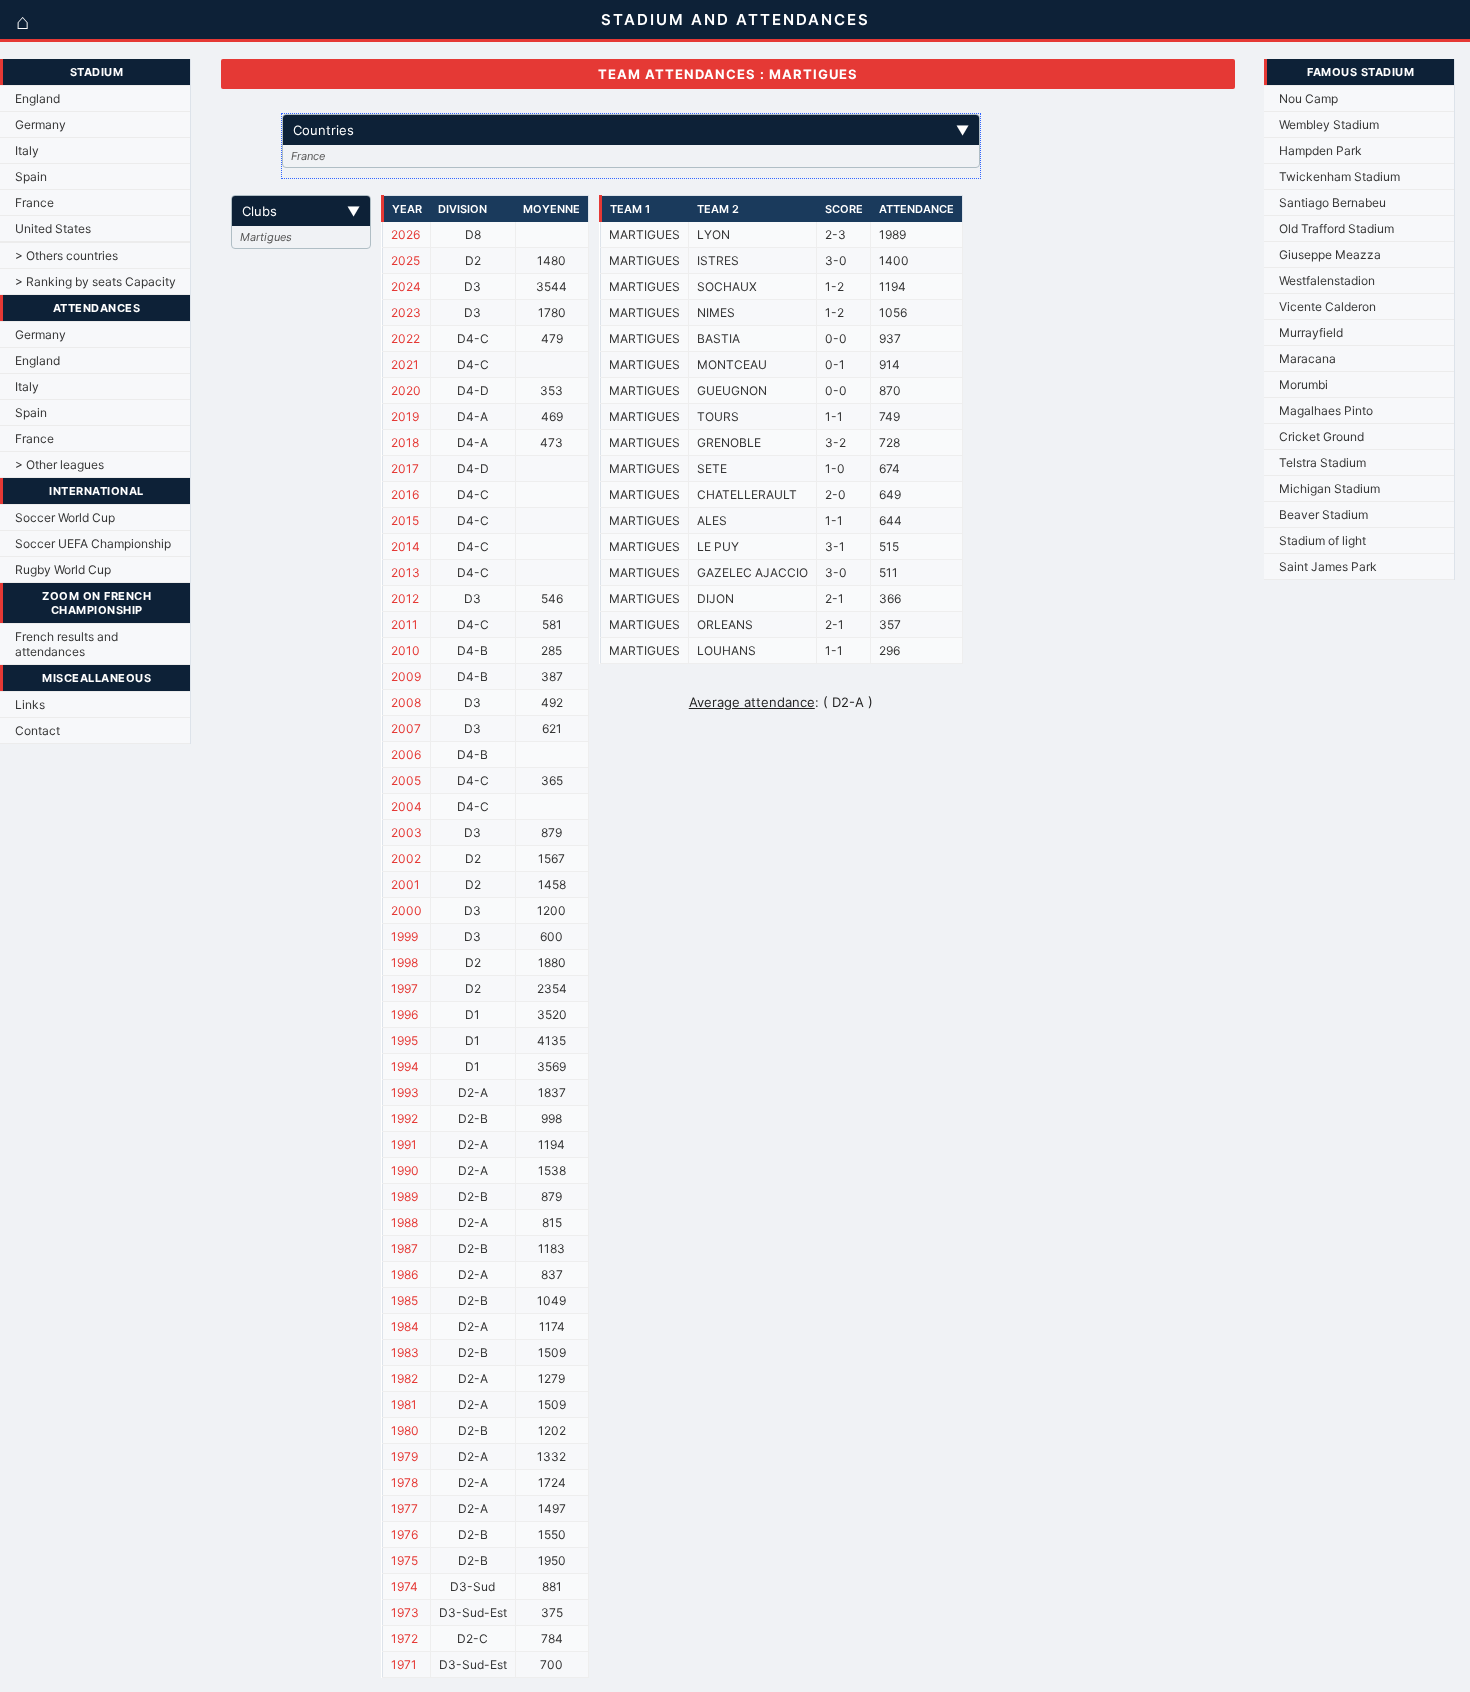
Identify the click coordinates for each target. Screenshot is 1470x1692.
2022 (405, 338)
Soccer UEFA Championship (93, 543)
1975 (404, 1560)
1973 (405, 1612)
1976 (404, 1534)
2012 (405, 598)
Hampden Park (1320, 150)
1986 (404, 1274)
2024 (406, 286)
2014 (405, 546)
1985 (404, 1300)
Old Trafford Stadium (1336, 228)
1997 (404, 988)
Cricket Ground (1321, 436)
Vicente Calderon (1327, 306)
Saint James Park (1328, 566)
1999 (404, 936)
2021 (405, 364)
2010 (405, 650)
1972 (404, 1638)
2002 (406, 858)
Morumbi (1303, 384)
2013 (405, 572)
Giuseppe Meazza (1330, 254)
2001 (405, 884)
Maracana (1307, 358)
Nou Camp (1308, 98)
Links (30, 704)
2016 (405, 494)
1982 (404, 1378)
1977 (404, 1508)
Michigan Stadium (1329, 488)
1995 (404, 1040)
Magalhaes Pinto (1326, 410)
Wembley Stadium (1329, 124)
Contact (37, 730)
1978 (404, 1482)
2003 (406, 832)
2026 (405, 234)
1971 (404, 1664)
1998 (404, 962)
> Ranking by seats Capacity (95, 281)
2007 (406, 728)
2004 (406, 806)
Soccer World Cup (65, 517)
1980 (405, 1430)
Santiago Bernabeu (1332, 202)
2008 (406, 702)
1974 (404, 1586)
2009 (406, 676)
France (34, 202)
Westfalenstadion (1327, 280)
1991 (404, 1144)
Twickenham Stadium (1339, 176)
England (37, 98)
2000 (406, 910)
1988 (404, 1222)
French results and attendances (66, 644)
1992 (404, 1118)
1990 (405, 1170)
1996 (404, 1014)
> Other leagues (59, 464)
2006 (406, 754)
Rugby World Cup (63, 569)
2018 (405, 442)
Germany (40, 124)
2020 (406, 390)
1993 (405, 1092)
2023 (406, 312)
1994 (405, 1066)
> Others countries (66, 255)
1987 (404, 1248)
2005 (406, 780)
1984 (405, 1326)
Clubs (301, 211)
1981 (404, 1404)
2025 (405, 260)
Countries (631, 130)
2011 (404, 624)
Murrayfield (1311, 332)
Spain (31, 176)
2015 (405, 520)
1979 (404, 1456)
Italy (27, 150)
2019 (405, 416)
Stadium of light (1322, 540)
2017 (405, 468)
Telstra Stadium (1322, 462)
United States (53, 228)
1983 (405, 1352)
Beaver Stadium (1323, 514)
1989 (404, 1196)
